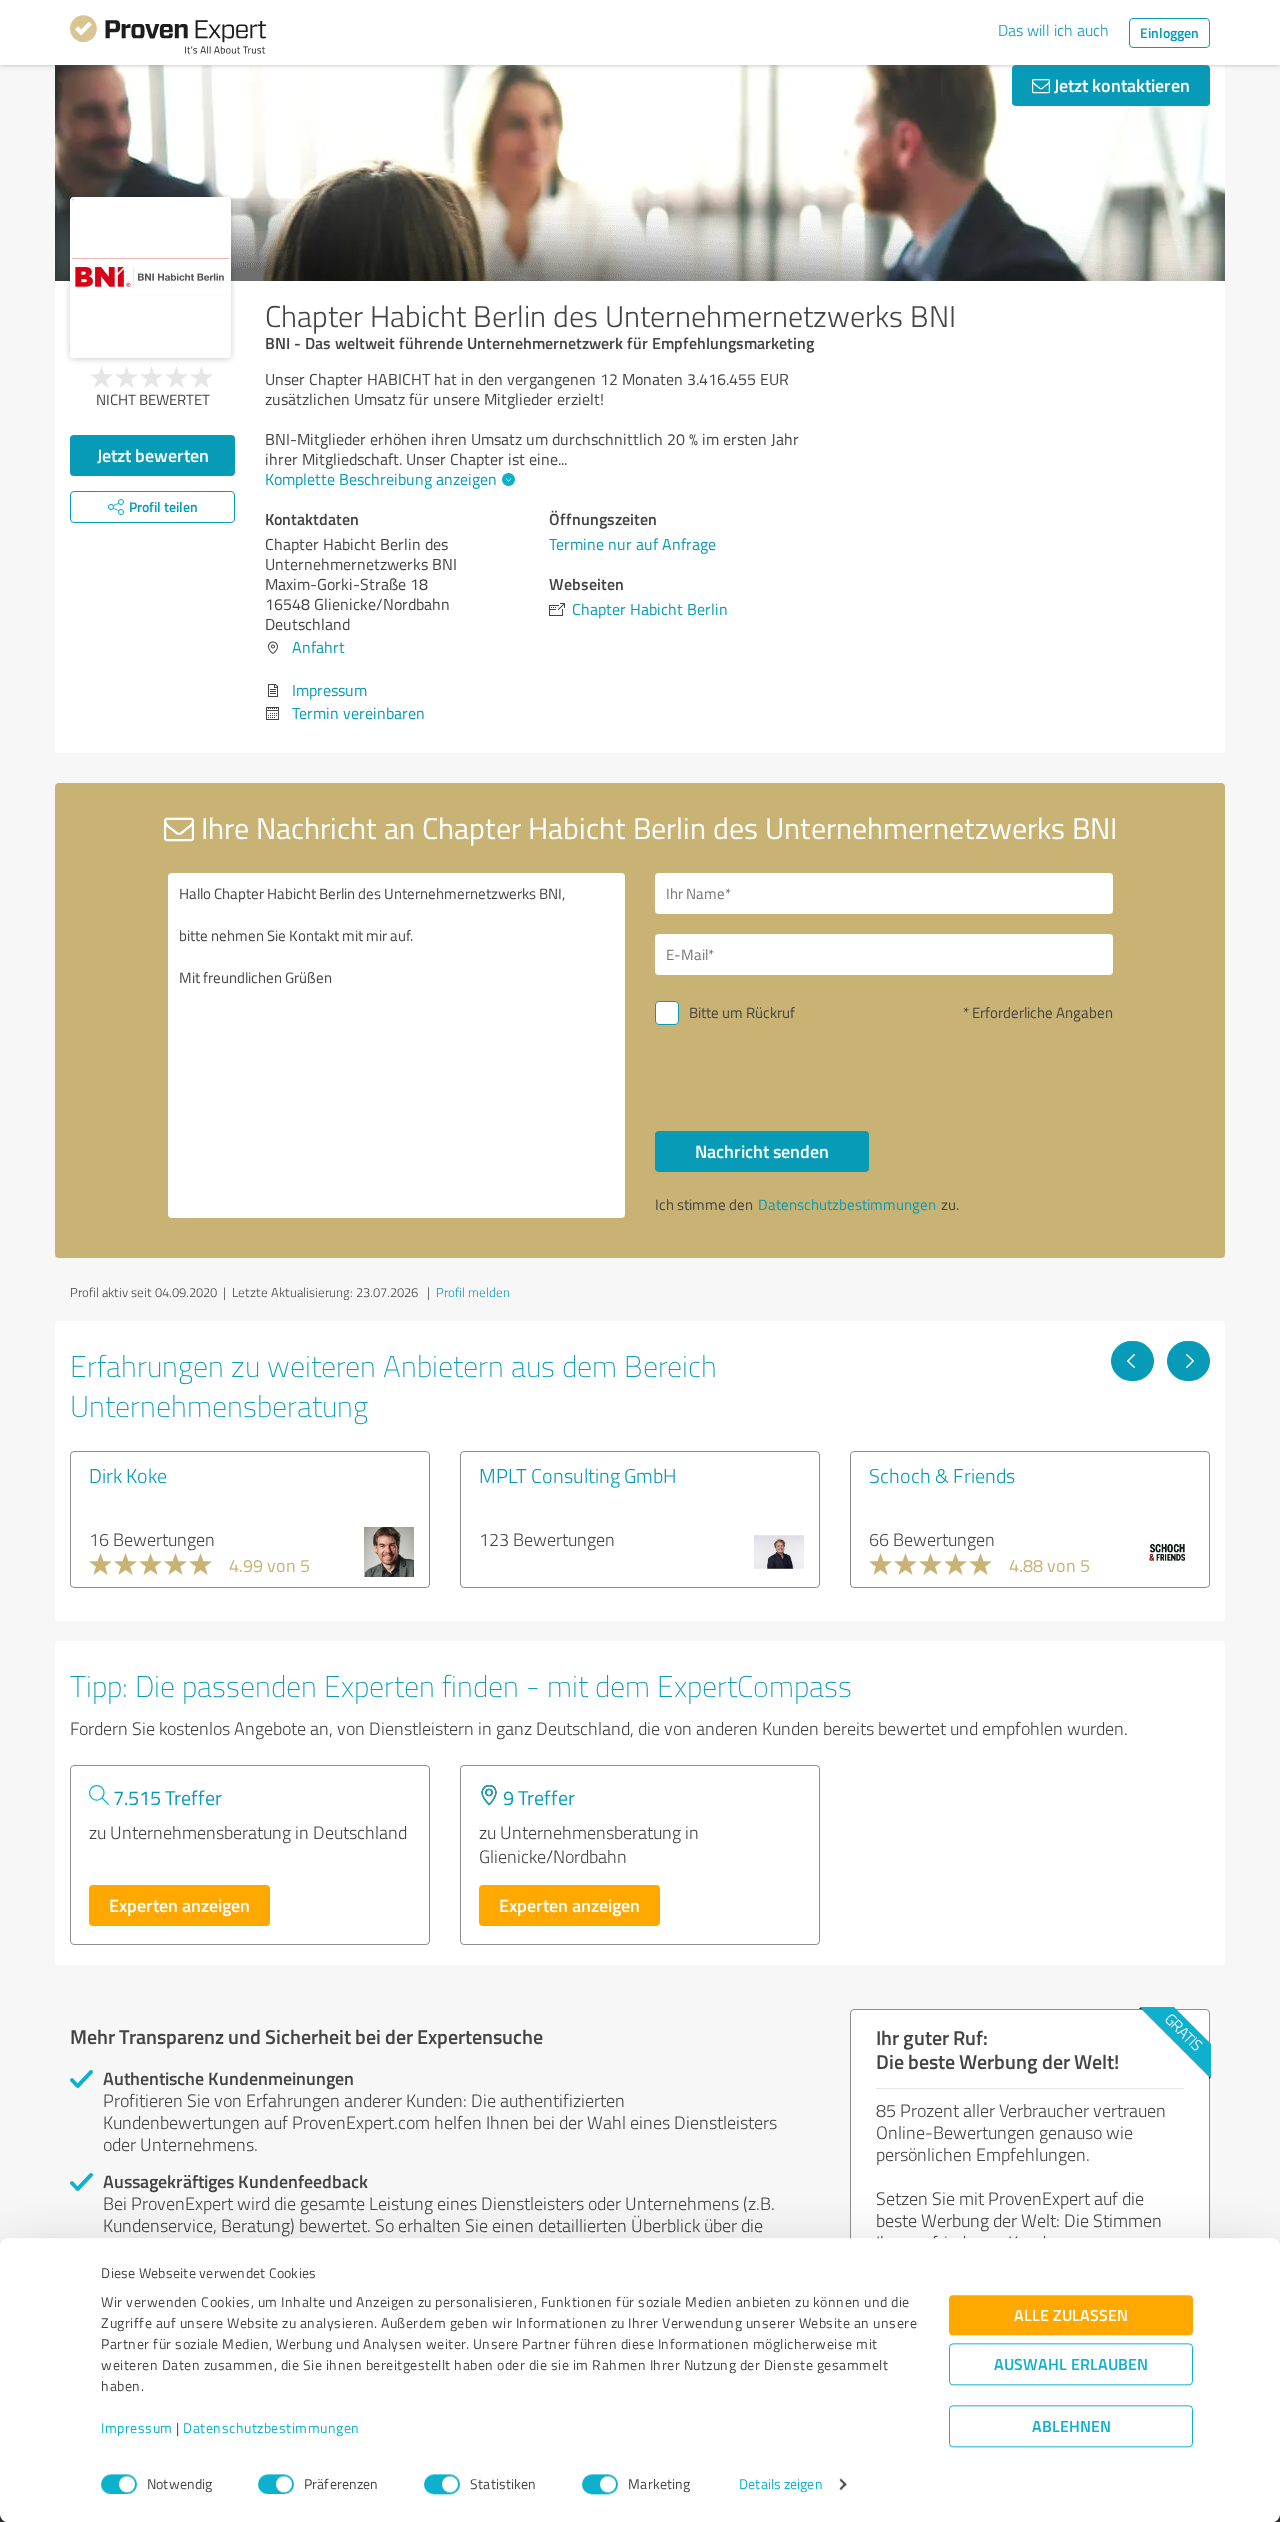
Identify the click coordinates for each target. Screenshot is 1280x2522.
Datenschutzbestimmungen (271, 2428)
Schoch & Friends (942, 1475)
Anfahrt (318, 647)
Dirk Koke (128, 1475)
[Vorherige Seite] (1132, 1361)
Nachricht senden (762, 1151)
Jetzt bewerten (153, 455)
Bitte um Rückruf (742, 1012)
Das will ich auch (1053, 30)
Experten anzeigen (179, 1905)
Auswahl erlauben (1071, 2364)
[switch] (276, 2484)
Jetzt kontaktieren (1120, 85)
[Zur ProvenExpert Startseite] (168, 38)
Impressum (137, 2428)
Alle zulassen (1071, 2315)
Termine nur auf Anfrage (632, 544)
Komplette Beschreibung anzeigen (381, 479)
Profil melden (473, 1292)
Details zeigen (780, 2484)
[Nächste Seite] (1188, 1361)
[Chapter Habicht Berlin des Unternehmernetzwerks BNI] (150, 277)
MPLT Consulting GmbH (578, 1475)
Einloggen (1169, 32)
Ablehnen (1071, 2426)
